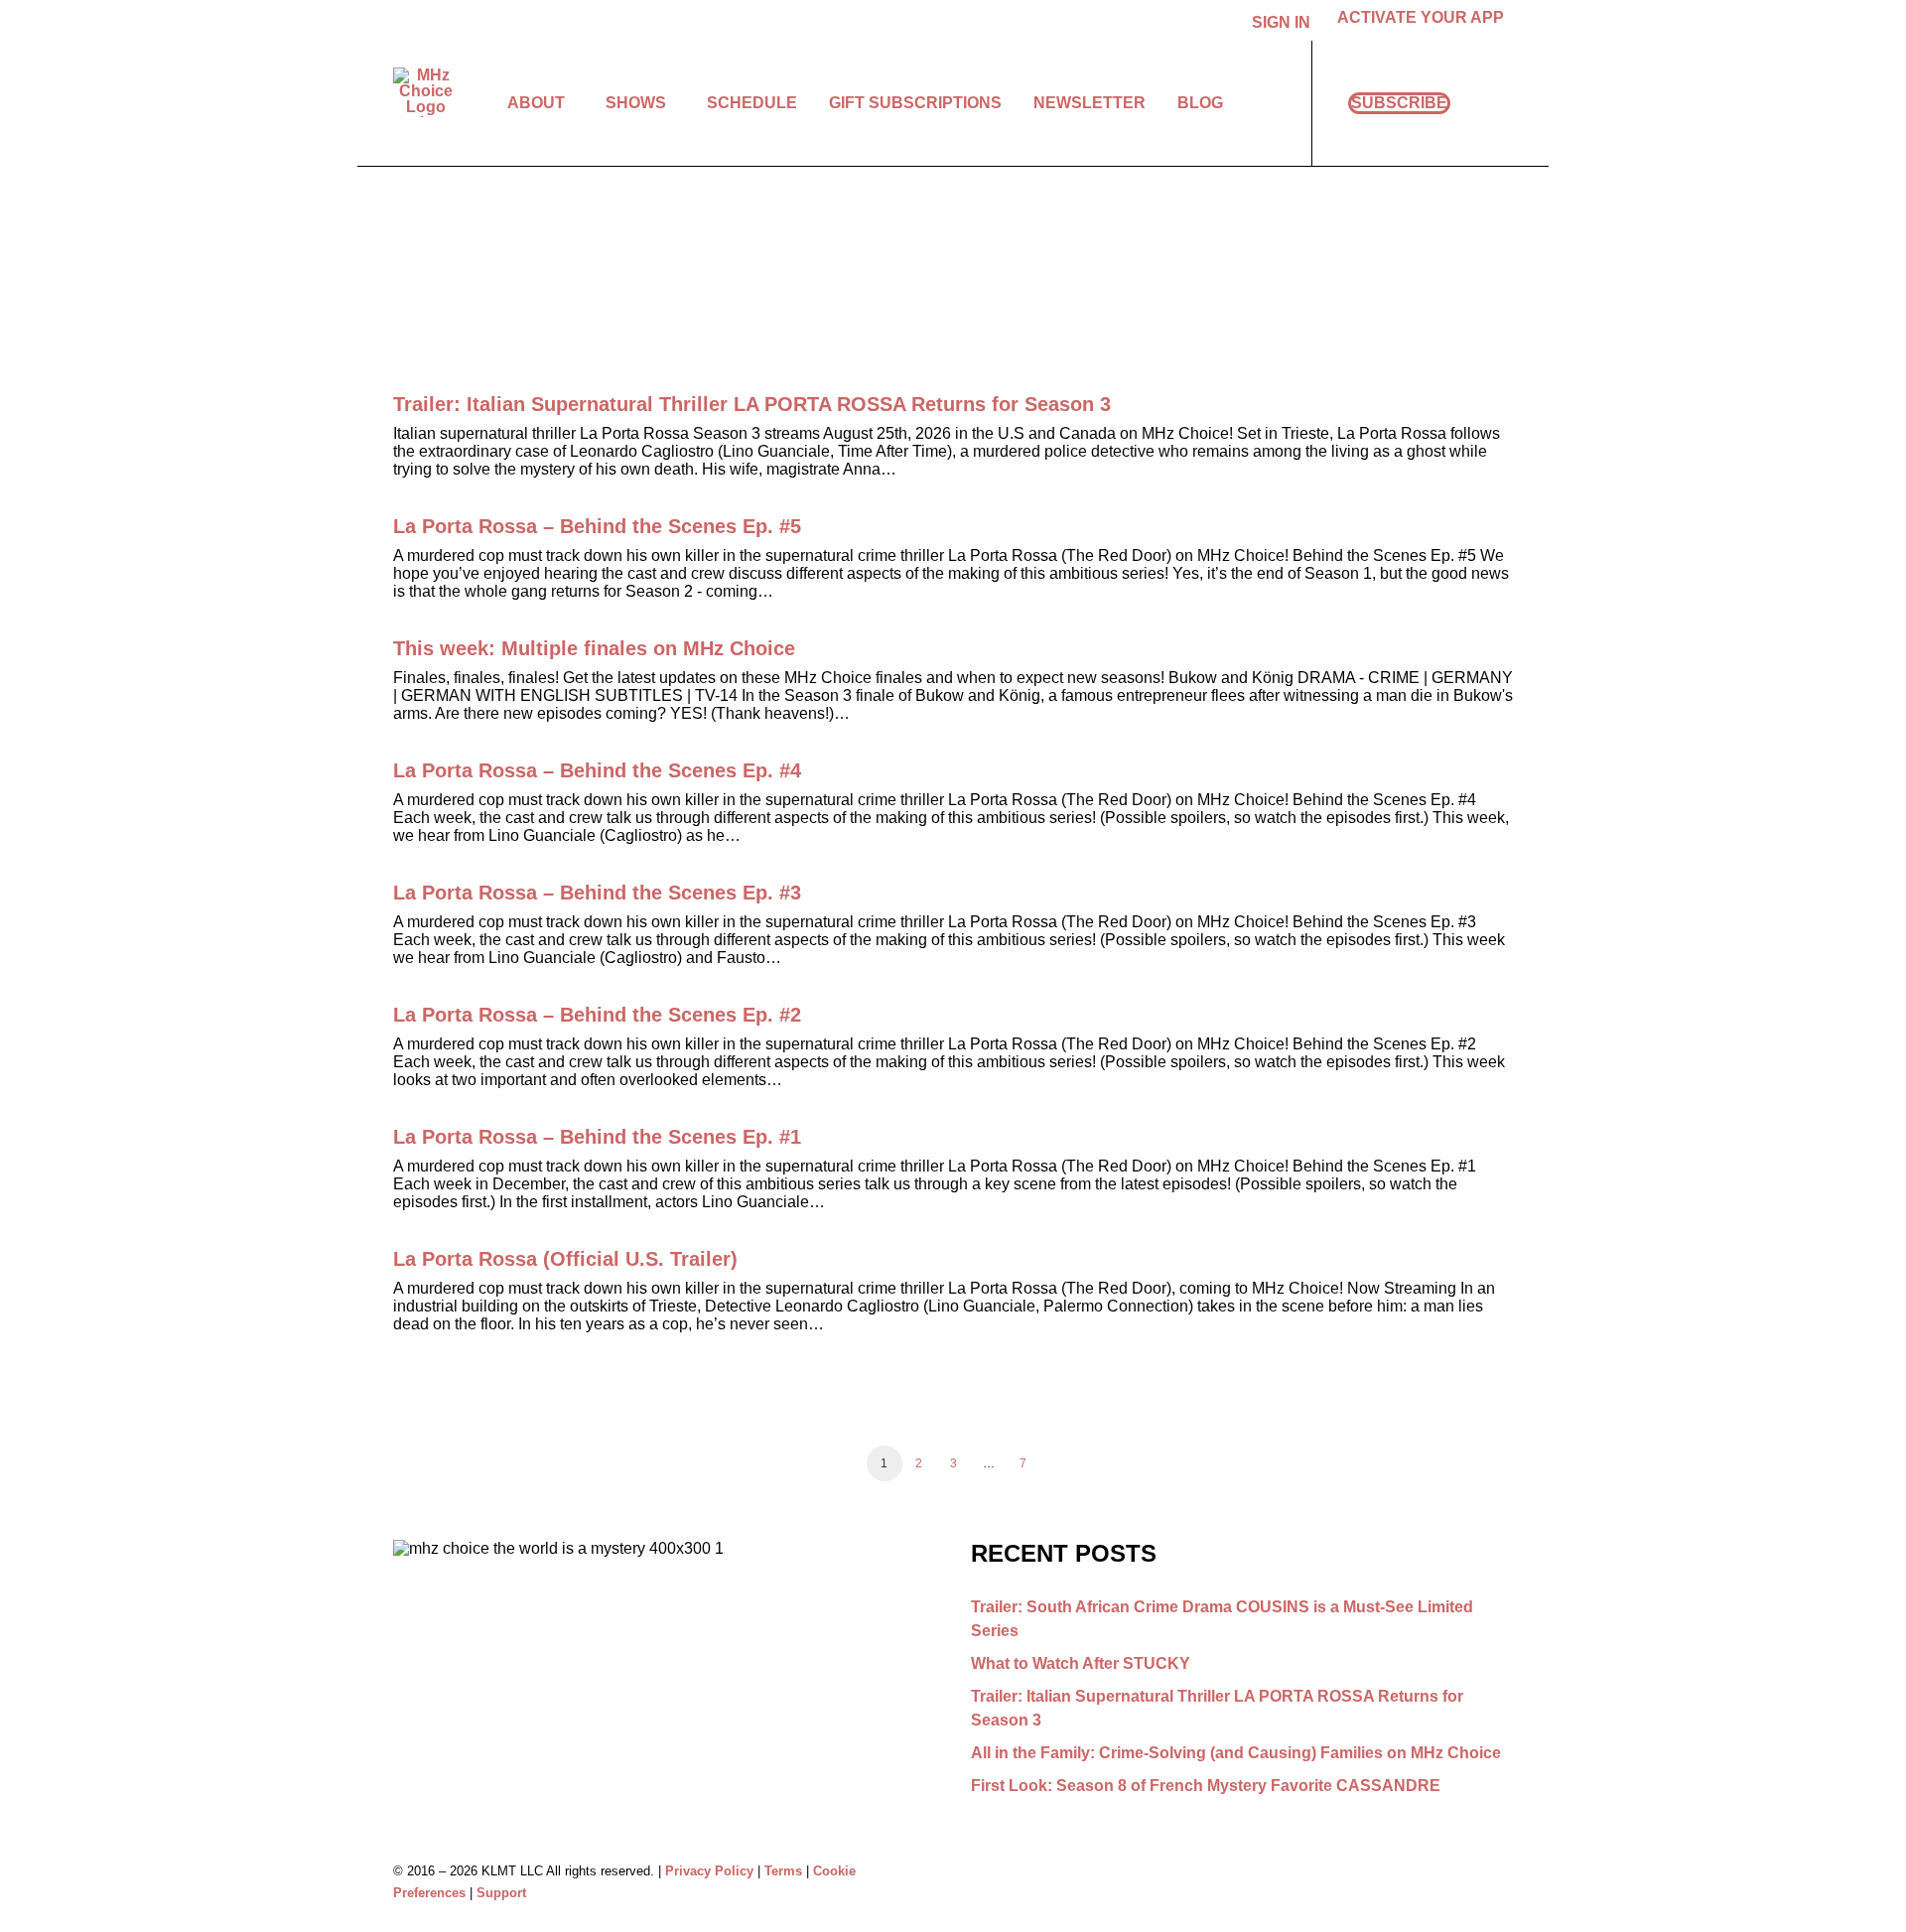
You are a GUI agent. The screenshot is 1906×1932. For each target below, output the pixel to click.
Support (501, 1893)
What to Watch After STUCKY (1081, 1663)
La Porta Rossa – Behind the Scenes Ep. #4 (597, 770)
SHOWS (636, 103)
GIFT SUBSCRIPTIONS (915, 103)
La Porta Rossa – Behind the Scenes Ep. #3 (597, 893)
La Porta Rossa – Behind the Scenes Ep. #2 (597, 1015)
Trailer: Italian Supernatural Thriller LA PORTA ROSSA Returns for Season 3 (752, 404)
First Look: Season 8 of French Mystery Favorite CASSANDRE (1206, 1786)
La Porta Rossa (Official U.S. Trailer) (565, 1259)
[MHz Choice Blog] (425, 92)
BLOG (1200, 103)
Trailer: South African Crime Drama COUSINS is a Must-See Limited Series (1222, 1619)
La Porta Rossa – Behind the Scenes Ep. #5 (597, 526)
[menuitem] (1285, 23)
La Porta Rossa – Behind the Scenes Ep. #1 (597, 1137)
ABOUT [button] (536, 103)
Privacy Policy (709, 1871)
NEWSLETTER (1089, 103)
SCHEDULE (752, 103)
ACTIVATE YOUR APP (1421, 17)
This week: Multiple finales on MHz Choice (594, 648)
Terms (783, 1871)
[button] (1504, 103)
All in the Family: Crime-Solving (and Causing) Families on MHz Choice (1236, 1753)
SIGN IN (1281, 22)
